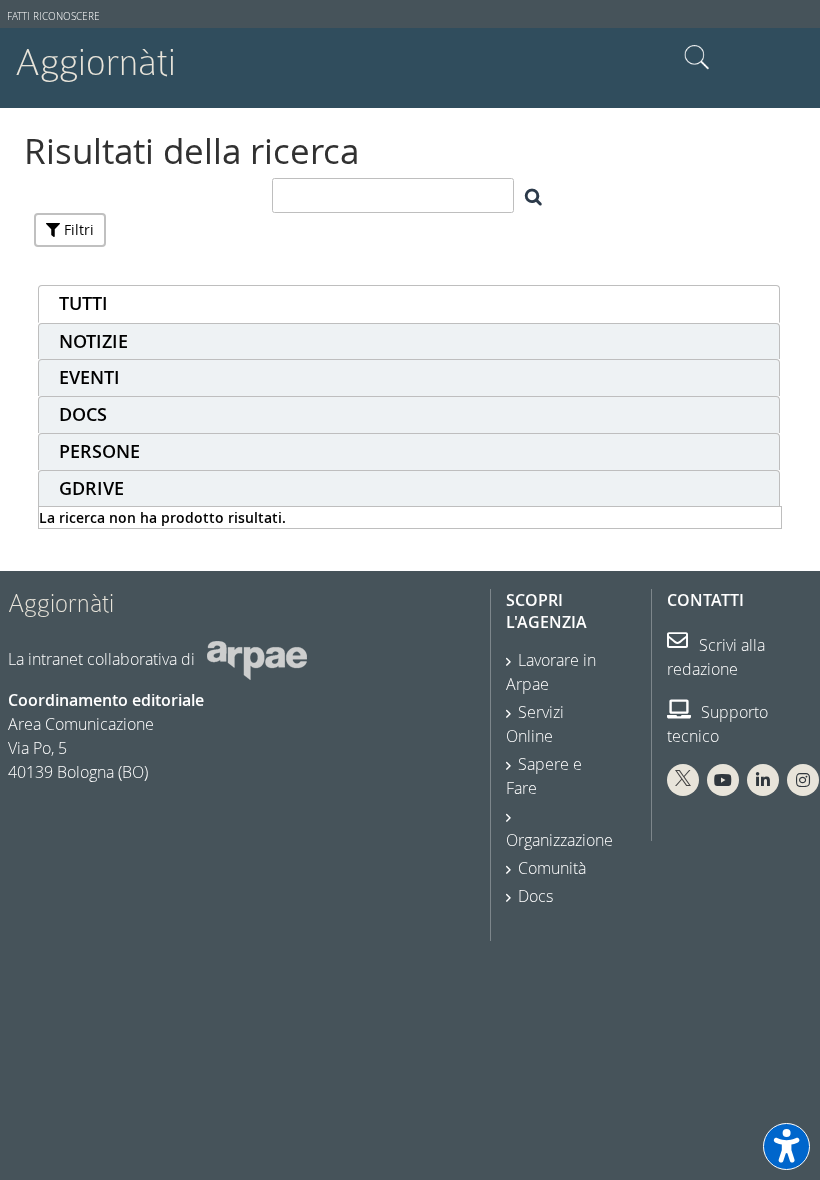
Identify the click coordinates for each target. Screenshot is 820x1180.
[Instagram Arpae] (803, 780)
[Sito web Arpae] (257, 659)
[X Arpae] (683, 780)
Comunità (552, 868)
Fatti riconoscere (53, 16)
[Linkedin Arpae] (763, 780)
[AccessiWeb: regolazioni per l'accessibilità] (786, 1146)
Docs (535, 896)
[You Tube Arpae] (723, 780)
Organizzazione (559, 840)
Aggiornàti (95, 62)
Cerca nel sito (697, 58)
